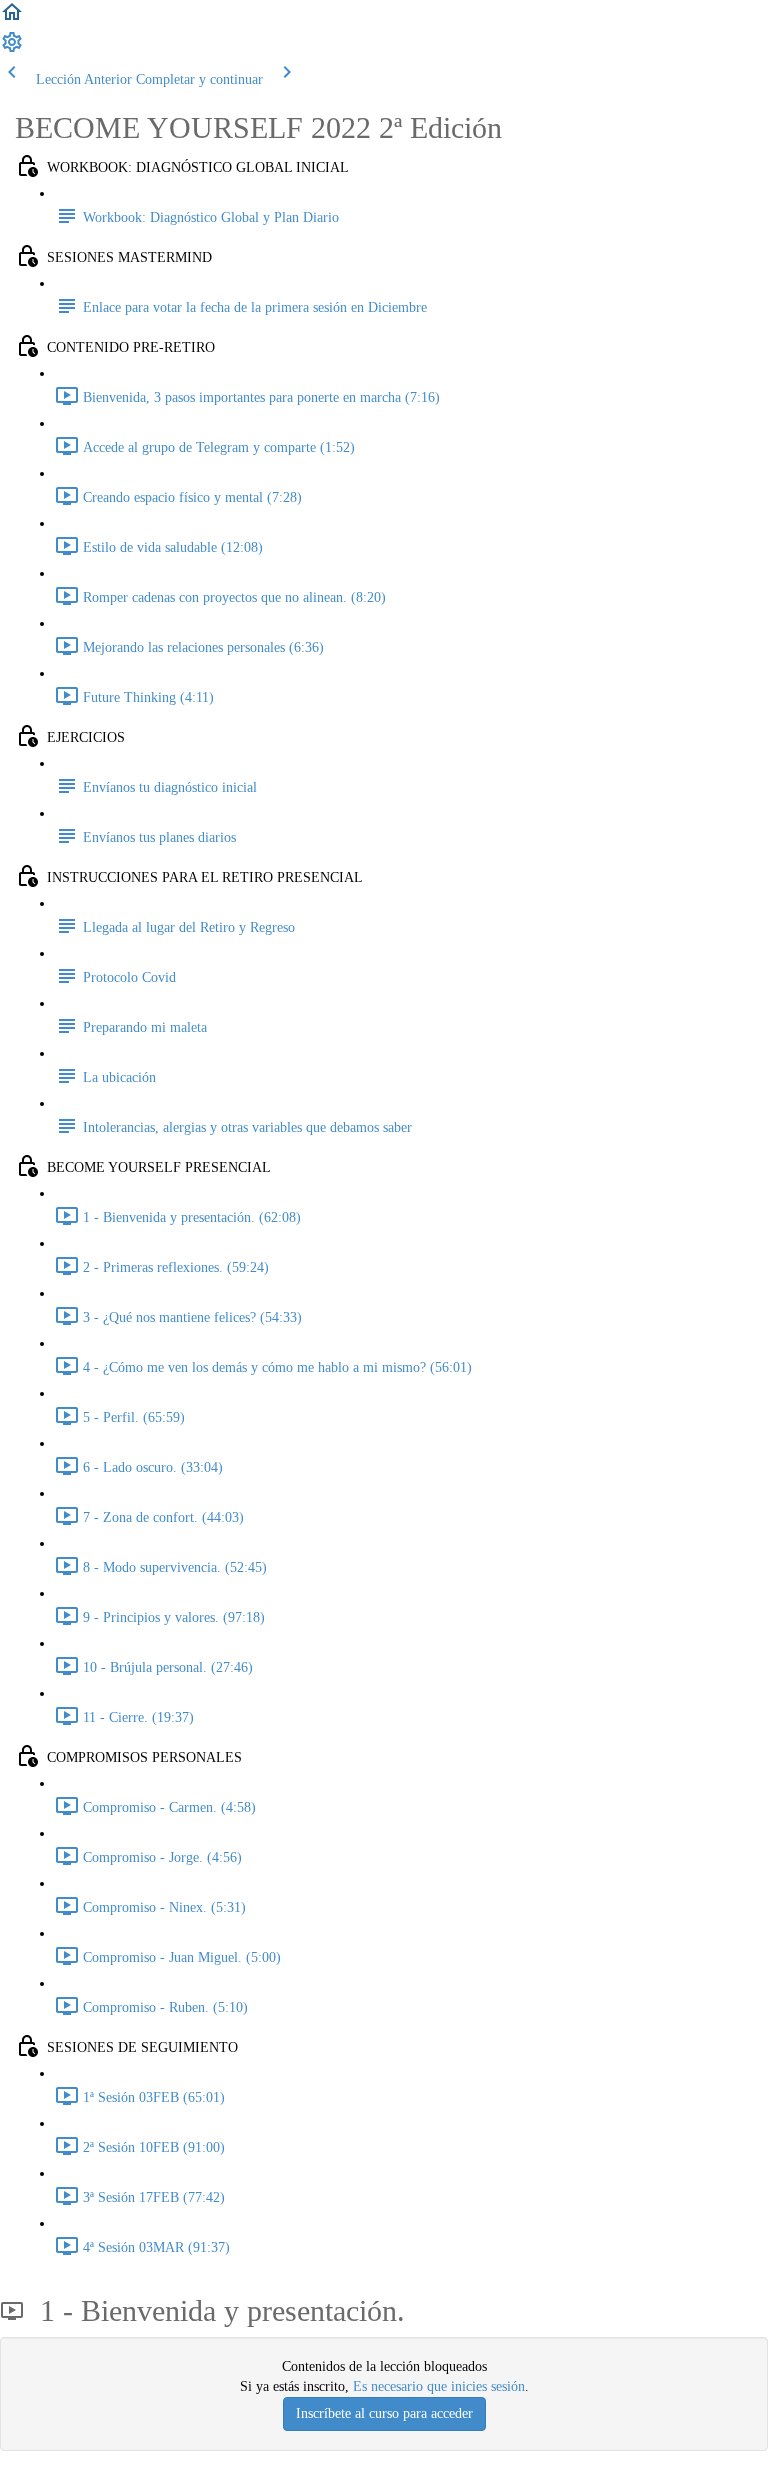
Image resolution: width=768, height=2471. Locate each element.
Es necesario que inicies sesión (439, 2386)
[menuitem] (12, 49)
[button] (12, 19)
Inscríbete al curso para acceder (384, 2413)
